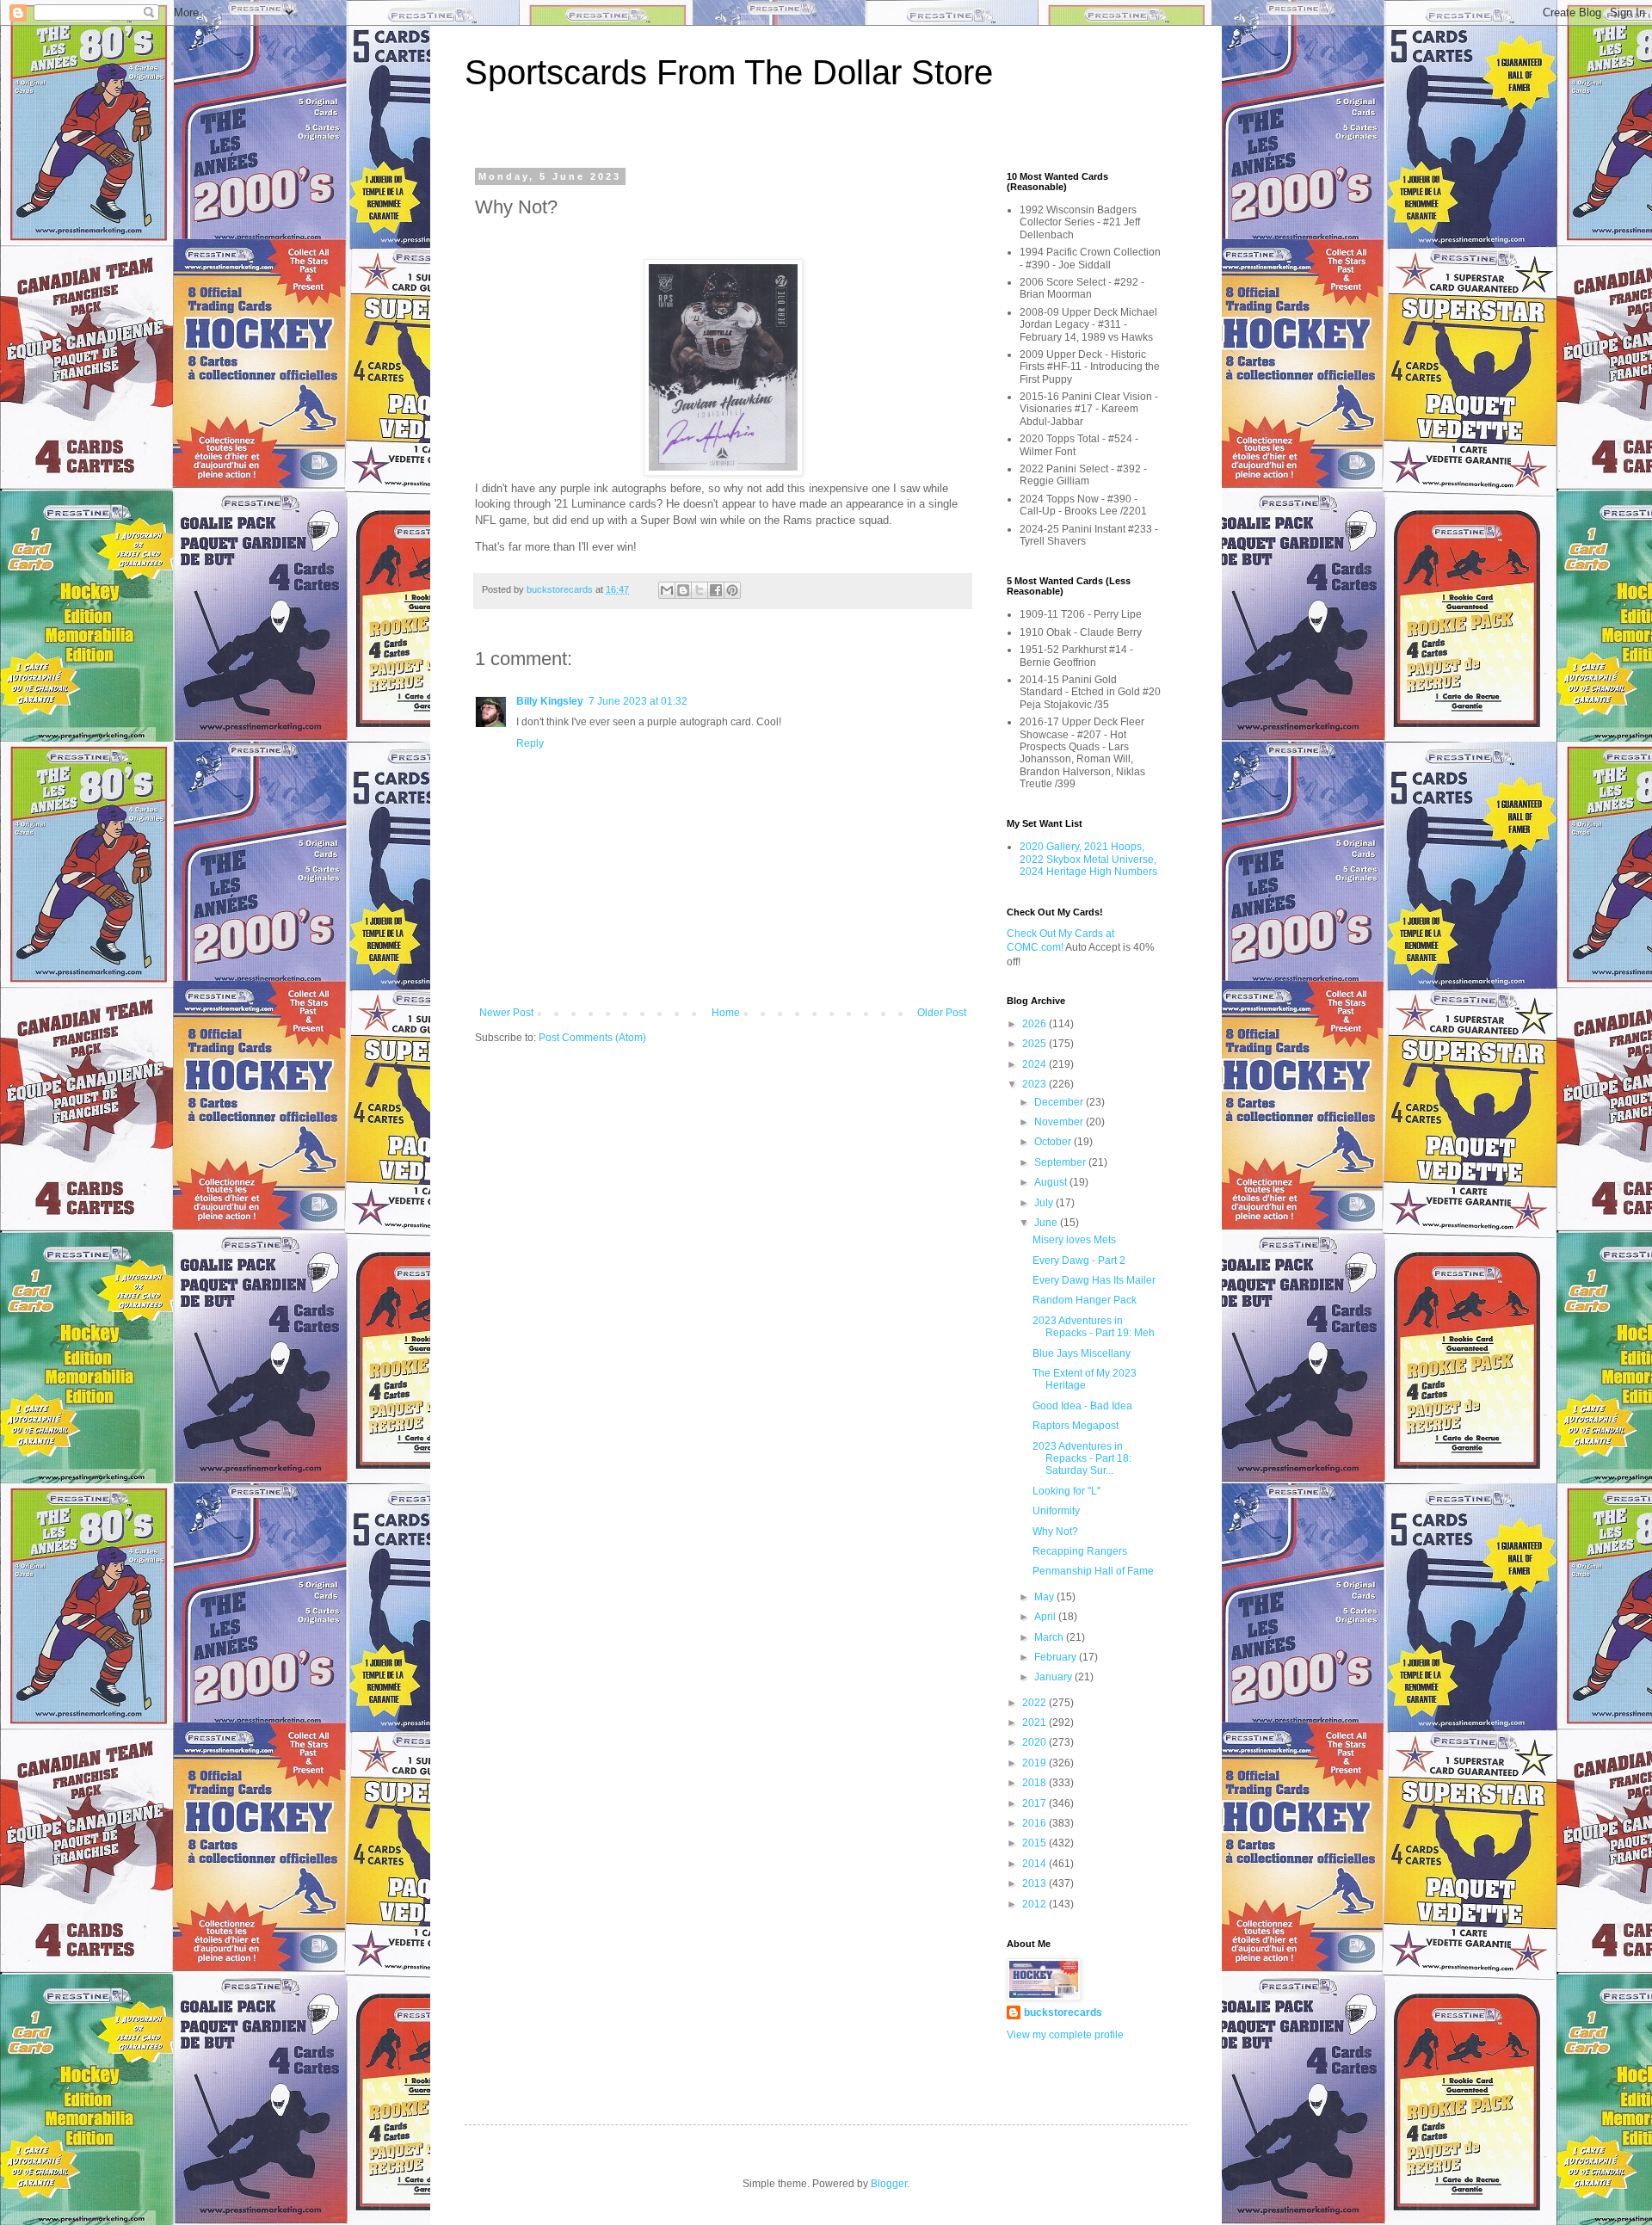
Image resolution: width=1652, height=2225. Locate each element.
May (1045, 1597)
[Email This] (667, 590)
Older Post (942, 1013)
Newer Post (506, 1013)
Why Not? (1055, 1532)
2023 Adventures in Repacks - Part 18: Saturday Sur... (1082, 1459)
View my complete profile (1065, 2035)
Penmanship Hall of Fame (1093, 1571)
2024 (1036, 1064)
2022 (1036, 1703)
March (1050, 1637)
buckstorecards (1063, 2012)
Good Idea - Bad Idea (1082, 1406)
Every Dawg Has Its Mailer (1094, 1280)
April (1046, 1617)
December (1060, 1102)
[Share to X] (700, 590)
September (1061, 1162)
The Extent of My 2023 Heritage (1085, 1379)
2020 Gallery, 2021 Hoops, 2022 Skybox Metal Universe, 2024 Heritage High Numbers (1088, 859)
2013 (1036, 1883)
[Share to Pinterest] (732, 590)
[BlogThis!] (683, 590)
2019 (1036, 1763)
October (1054, 1142)
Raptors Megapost (1076, 1426)
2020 (1036, 1742)
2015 (1036, 1843)
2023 (1036, 1084)
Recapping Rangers (1080, 1551)
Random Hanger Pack (1085, 1300)
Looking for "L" (1066, 1491)
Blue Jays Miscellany (1082, 1353)
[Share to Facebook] (716, 590)
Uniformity (1056, 1511)
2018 (1036, 1783)
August (1052, 1182)
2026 (1036, 1024)
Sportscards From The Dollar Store (729, 72)
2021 (1036, 1723)
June (1047, 1223)
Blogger (889, 2184)
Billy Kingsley (550, 701)
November (1060, 1122)
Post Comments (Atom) (592, 1038)
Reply (530, 743)
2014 (1036, 1864)
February (1057, 1657)
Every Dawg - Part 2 (1079, 1260)
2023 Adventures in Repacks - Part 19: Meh (1094, 1327)
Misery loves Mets (1074, 1240)
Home (726, 1013)
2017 (1036, 1803)
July (1045, 1203)
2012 (1036, 1904)
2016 (1036, 1823)
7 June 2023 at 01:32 (638, 701)
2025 (1036, 1044)
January (1054, 1677)
